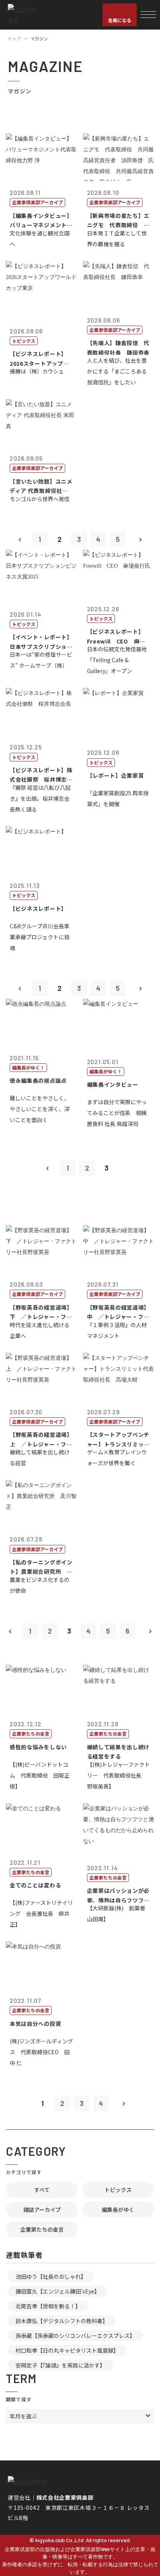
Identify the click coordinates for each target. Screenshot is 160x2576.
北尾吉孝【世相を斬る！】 (48, 2306)
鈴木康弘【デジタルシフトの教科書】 (62, 2321)
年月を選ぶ (23, 2416)
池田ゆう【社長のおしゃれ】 (51, 2276)
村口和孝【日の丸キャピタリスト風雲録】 (67, 2350)
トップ (14, 39)
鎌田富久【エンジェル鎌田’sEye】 (58, 2291)
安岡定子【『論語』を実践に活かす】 (60, 2365)
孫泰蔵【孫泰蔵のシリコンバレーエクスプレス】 (75, 2336)
